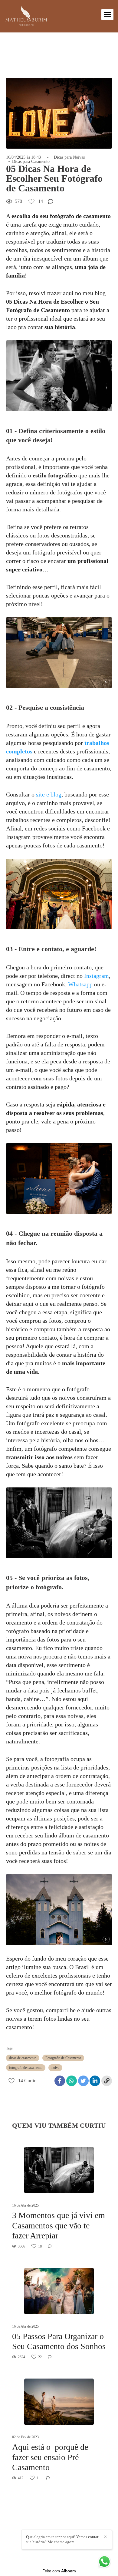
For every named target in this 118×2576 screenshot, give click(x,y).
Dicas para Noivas (69, 157)
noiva (55, 2068)
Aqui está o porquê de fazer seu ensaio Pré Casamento (50, 2457)
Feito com (59, 2571)
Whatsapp (80, 984)
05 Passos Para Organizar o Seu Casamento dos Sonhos (59, 2341)
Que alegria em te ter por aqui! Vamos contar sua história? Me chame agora (62, 2539)
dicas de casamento (23, 2058)
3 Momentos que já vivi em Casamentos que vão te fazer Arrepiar (59, 2225)
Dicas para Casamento (31, 162)
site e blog (49, 794)
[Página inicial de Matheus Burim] (26, 16)
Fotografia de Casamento (63, 2058)
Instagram (97, 976)
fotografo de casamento (26, 2068)
